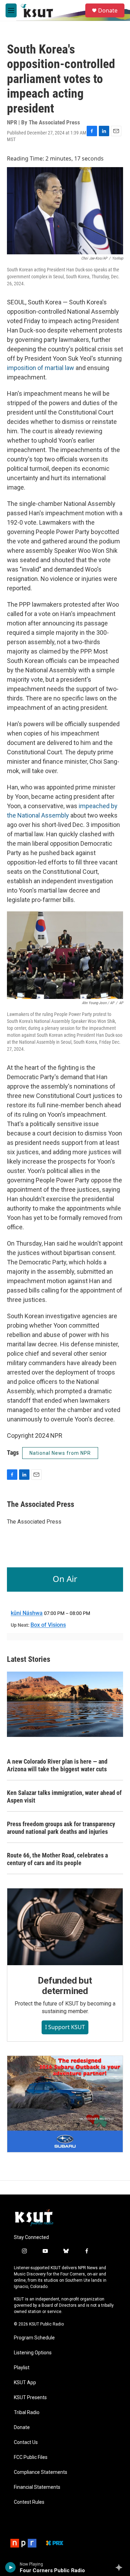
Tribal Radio (27, 2413)
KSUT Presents (30, 2398)
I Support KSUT (65, 2027)
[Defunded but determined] (65, 1927)
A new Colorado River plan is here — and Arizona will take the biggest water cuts (57, 1765)
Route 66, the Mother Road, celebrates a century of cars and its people (57, 1859)
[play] (11, 2567)
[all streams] (121, 2567)
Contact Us (26, 2442)
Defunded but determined (65, 1986)
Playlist (22, 2368)
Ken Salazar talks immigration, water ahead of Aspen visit (64, 1796)
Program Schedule (34, 2338)
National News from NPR (60, 1453)
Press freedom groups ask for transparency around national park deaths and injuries (61, 1828)
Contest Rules (29, 2502)
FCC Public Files (31, 2457)
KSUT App (25, 2383)
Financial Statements (37, 2487)
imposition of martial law (41, 368)
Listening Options (33, 2353)
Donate (108, 10)
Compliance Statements (41, 2472)
